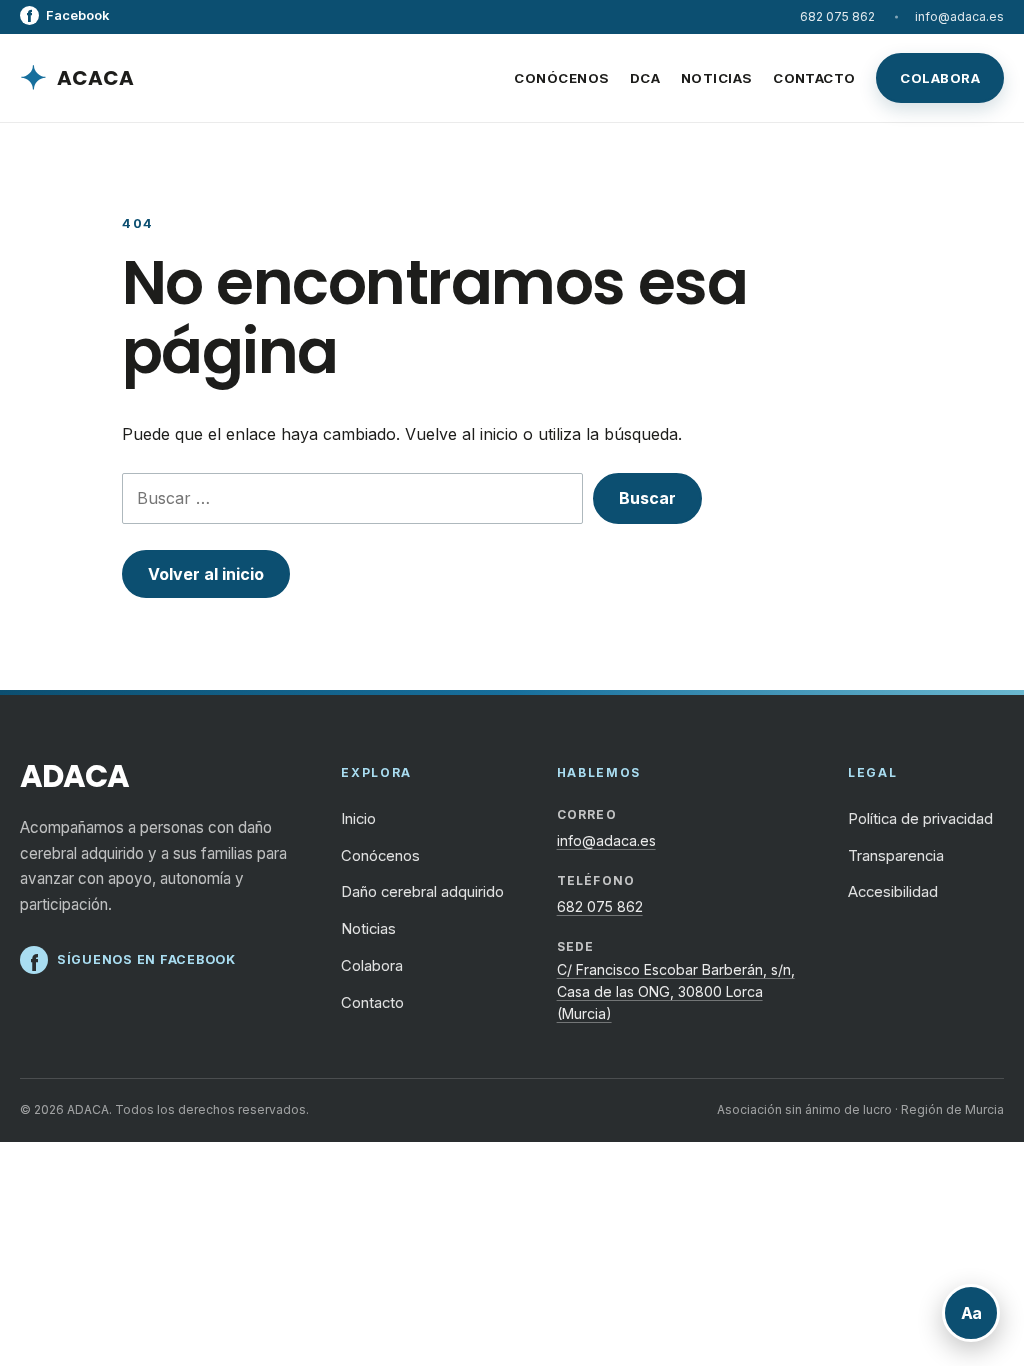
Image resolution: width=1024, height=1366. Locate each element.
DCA (645, 78)
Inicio (358, 819)
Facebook (64, 15)
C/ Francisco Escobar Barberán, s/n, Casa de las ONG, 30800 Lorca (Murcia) (676, 992)
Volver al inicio (206, 574)
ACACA (77, 77)
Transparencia (896, 856)
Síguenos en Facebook (128, 961)
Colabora (940, 78)
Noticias (717, 78)
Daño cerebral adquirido (422, 892)
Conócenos (561, 78)
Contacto (814, 78)
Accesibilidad (893, 892)
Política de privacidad (920, 819)
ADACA (74, 777)
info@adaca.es (959, 16)
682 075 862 (837, 16)
